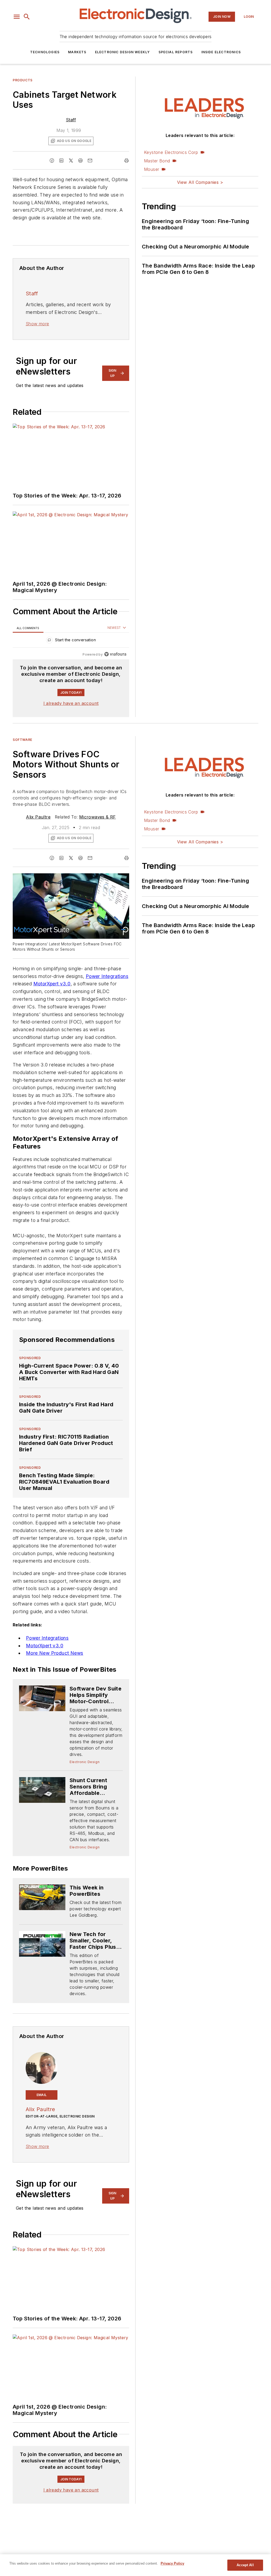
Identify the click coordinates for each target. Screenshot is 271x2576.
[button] (17, 17)
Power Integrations (107, 976)
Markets (77, 52)
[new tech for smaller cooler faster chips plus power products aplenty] (42, 1944)
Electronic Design (85, 1762)
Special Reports (176, 52)
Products (23, 80)
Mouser (152, 169)
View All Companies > (200, 182)
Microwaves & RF (98, 817)
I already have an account (71, 703)
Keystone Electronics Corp (171, 152)
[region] (71, 641)
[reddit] (80, 161)
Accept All (245, 2565)
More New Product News (55, 1653)
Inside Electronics (221, 52)
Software (22, 740)
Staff (71, 120)
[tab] (28, 628)
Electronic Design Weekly (123, 52)
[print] (127, 161)
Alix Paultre (38, 817)
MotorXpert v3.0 (52, 984)
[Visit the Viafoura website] (115, 654)
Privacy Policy (172, 2563)
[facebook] (52, 161)
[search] (27, 17)
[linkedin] (61, 161)
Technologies (45, 52)
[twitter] (71, 161)
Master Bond (157, 161)
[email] (90, 161)
